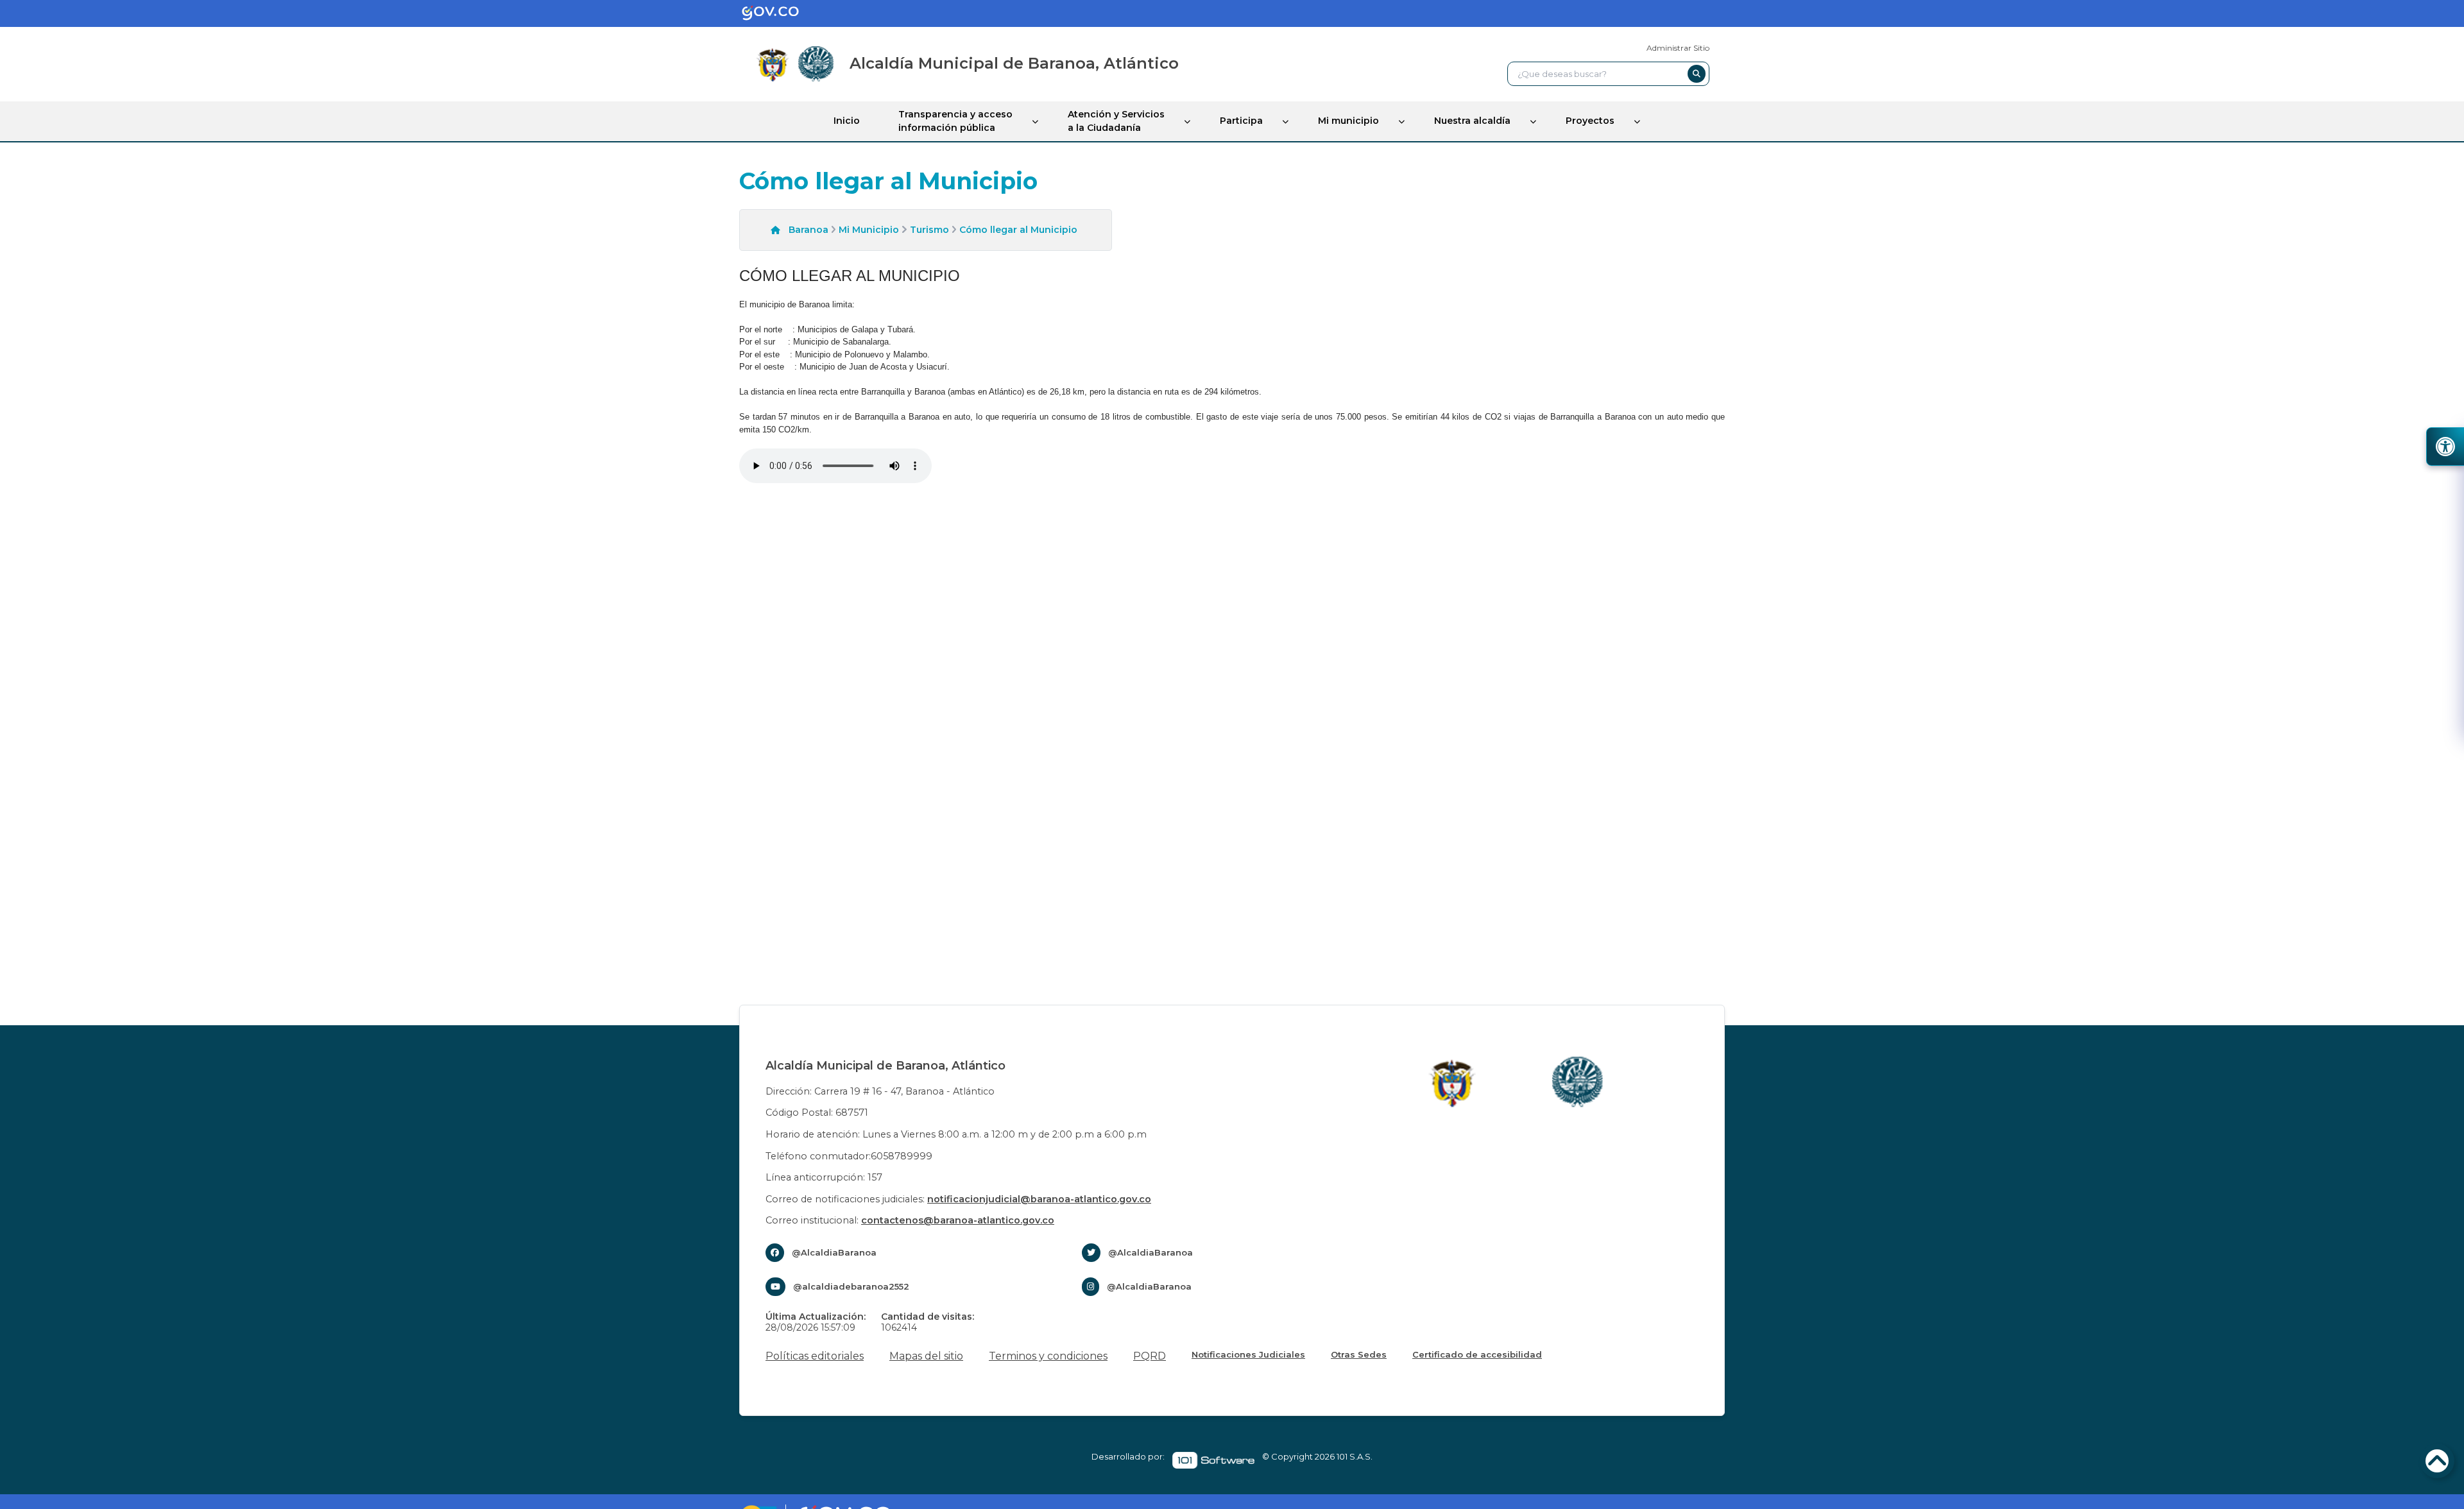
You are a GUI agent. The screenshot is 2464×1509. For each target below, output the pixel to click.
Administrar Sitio (1678, 48)
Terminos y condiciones (1048, 1356)
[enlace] (780, 13)
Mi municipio (1348, 121)
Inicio (847, 121)
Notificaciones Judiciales (1248, 1354)
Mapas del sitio (926, 1356)
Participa (1241, 121)
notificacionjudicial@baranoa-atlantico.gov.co (1039, 1199)
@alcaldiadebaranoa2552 (851, 1286)
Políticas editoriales (815, 1356)
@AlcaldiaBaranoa (834, 1252)
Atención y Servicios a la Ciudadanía (1116, 121)
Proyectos (1590, 121)
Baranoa (809, 230)
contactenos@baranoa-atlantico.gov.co (958, 1220)
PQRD (1150, 1356)
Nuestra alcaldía (1472, 121)
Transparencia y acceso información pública (955, 121)
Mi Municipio (869, 230)
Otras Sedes (1359, 1354)
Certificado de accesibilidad (1477, 1354)
